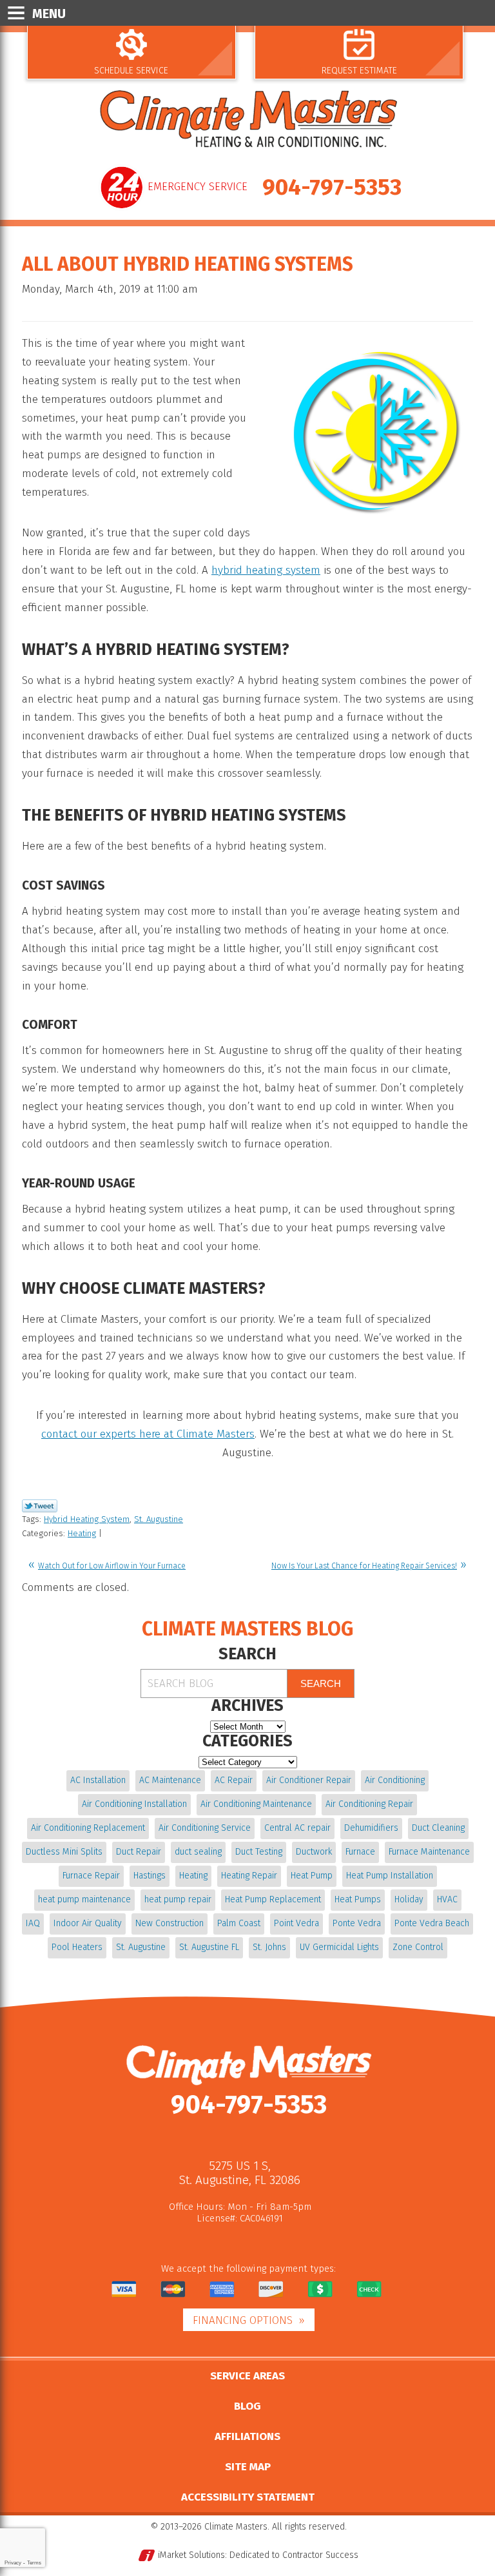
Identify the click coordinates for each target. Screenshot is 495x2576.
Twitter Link (40, 1506)
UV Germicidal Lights (339, 1947)
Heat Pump (312, 1876)
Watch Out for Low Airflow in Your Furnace (112, 1566)
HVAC (447, 1899)
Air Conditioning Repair (369, 1804)
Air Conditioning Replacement (88, 1828)
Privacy (13, 2563)
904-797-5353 (332, 187)
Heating (82, 1533)
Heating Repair (249, 1876)
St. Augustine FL (209, 1947)
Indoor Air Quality (88, 1923)
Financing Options (243, 2320)
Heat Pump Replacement (273, 1899)
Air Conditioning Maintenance (256, 1804)
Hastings (150, 1876)
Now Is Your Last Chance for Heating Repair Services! (364, 1566)
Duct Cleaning (438, 1828)
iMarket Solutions (191, 2555)
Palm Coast (239, 1923)
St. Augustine (159, 1519)
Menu (49, 14)
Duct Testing (259, 1852)
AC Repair (234, 1780)
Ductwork (314, 1852)
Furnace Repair (91, 1876)
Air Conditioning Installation (134, 1804)
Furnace (360, 1852)
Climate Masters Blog (247, 1629)
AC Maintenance (170, 1780)
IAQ (33, 1923)
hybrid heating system (266, 570)
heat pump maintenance (84, 1899)
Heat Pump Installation (390, 1876)
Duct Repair (139, 1852)
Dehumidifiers (371, 1828)
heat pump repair (178, 1899)
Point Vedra (296, 1923)
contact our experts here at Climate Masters (148, 1434)
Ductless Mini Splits (64, 1852)
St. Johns (269, 1947)
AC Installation (98, 1780)
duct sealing (198, 1852)
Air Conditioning (395, 1780)
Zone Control (418, 1947)
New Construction (170, 1923)
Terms (34, 2563)
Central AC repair (297, 1828)
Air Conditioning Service (205, 1828)
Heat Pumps (358, 1899)
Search (321, 1683)
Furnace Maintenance (429, 1852)
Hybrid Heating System (87, 1519)
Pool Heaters (77, 1947)
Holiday (409, 1899)
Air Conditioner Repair (309, 1780)
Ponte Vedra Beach (432, 1923)
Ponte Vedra (357, 1923)
